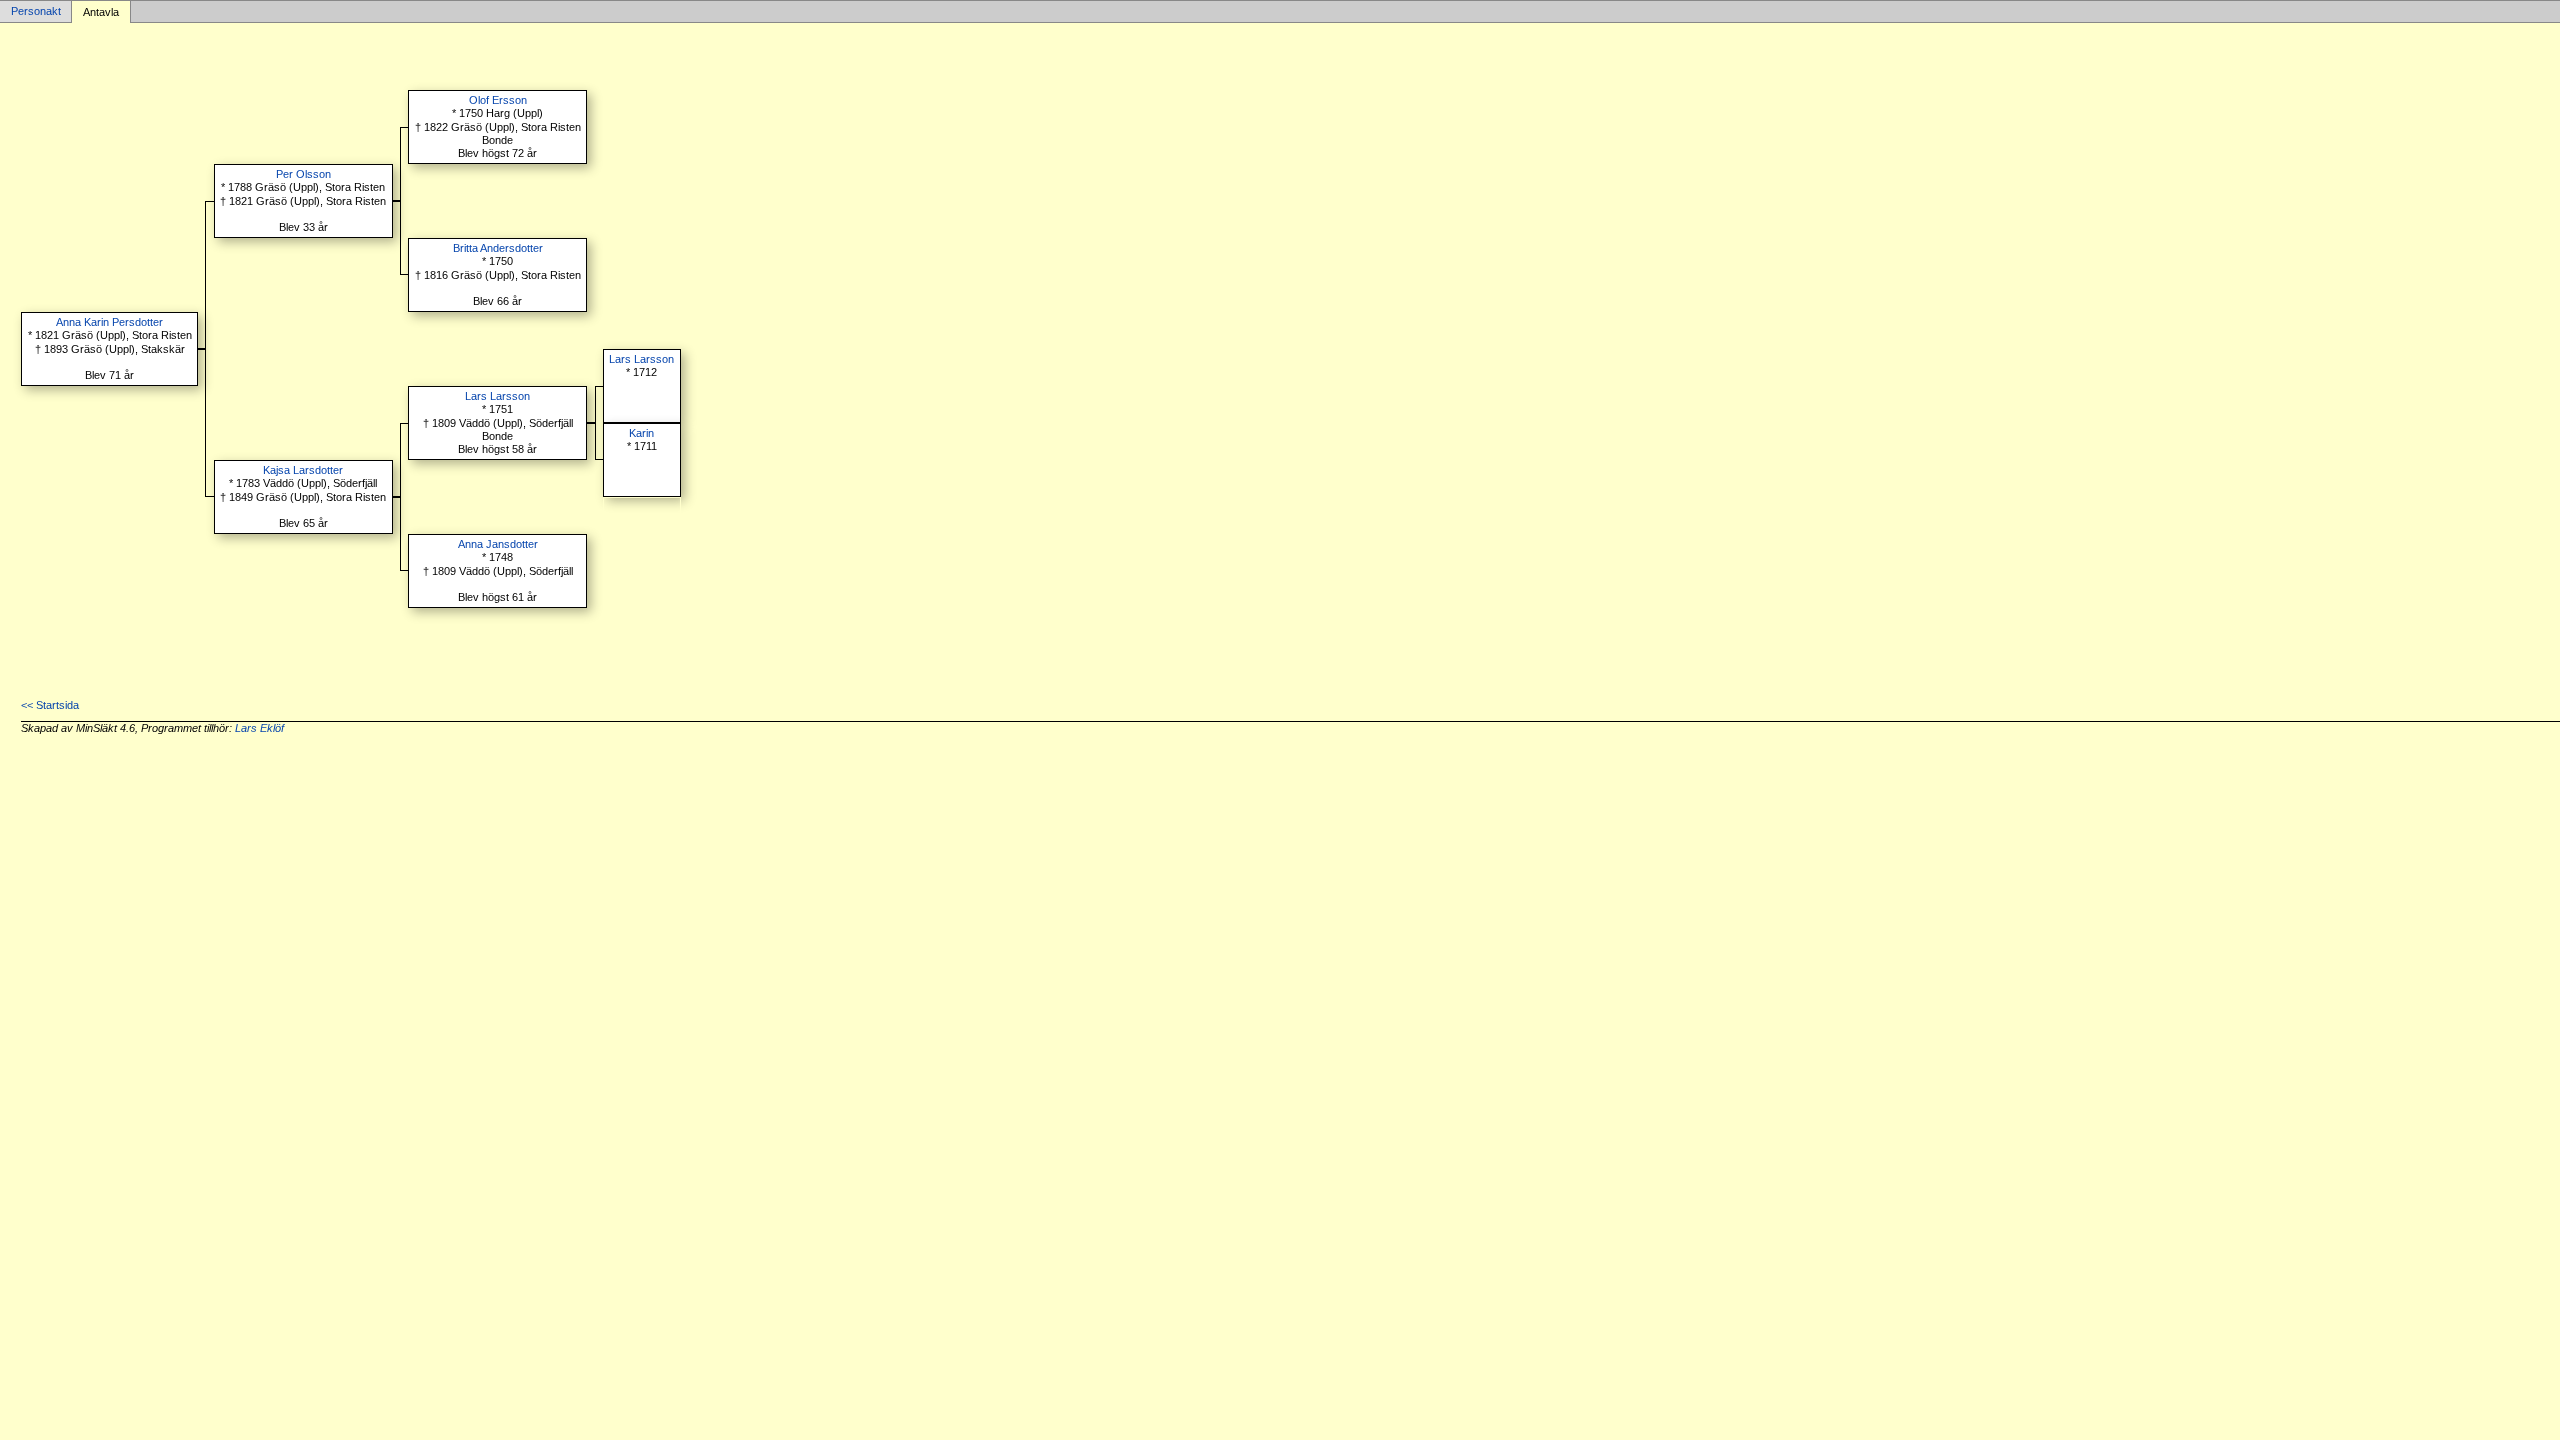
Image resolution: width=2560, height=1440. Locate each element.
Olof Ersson (498, 100)
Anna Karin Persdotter (109, 322)
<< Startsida (50, 705)
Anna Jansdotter (498, 544)
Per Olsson (303, 174)
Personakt (36, 12)
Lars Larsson (497, 396)
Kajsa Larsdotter (303, 470)
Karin (641, 433)
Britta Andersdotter (498, 248)
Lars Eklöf (259, 728)
